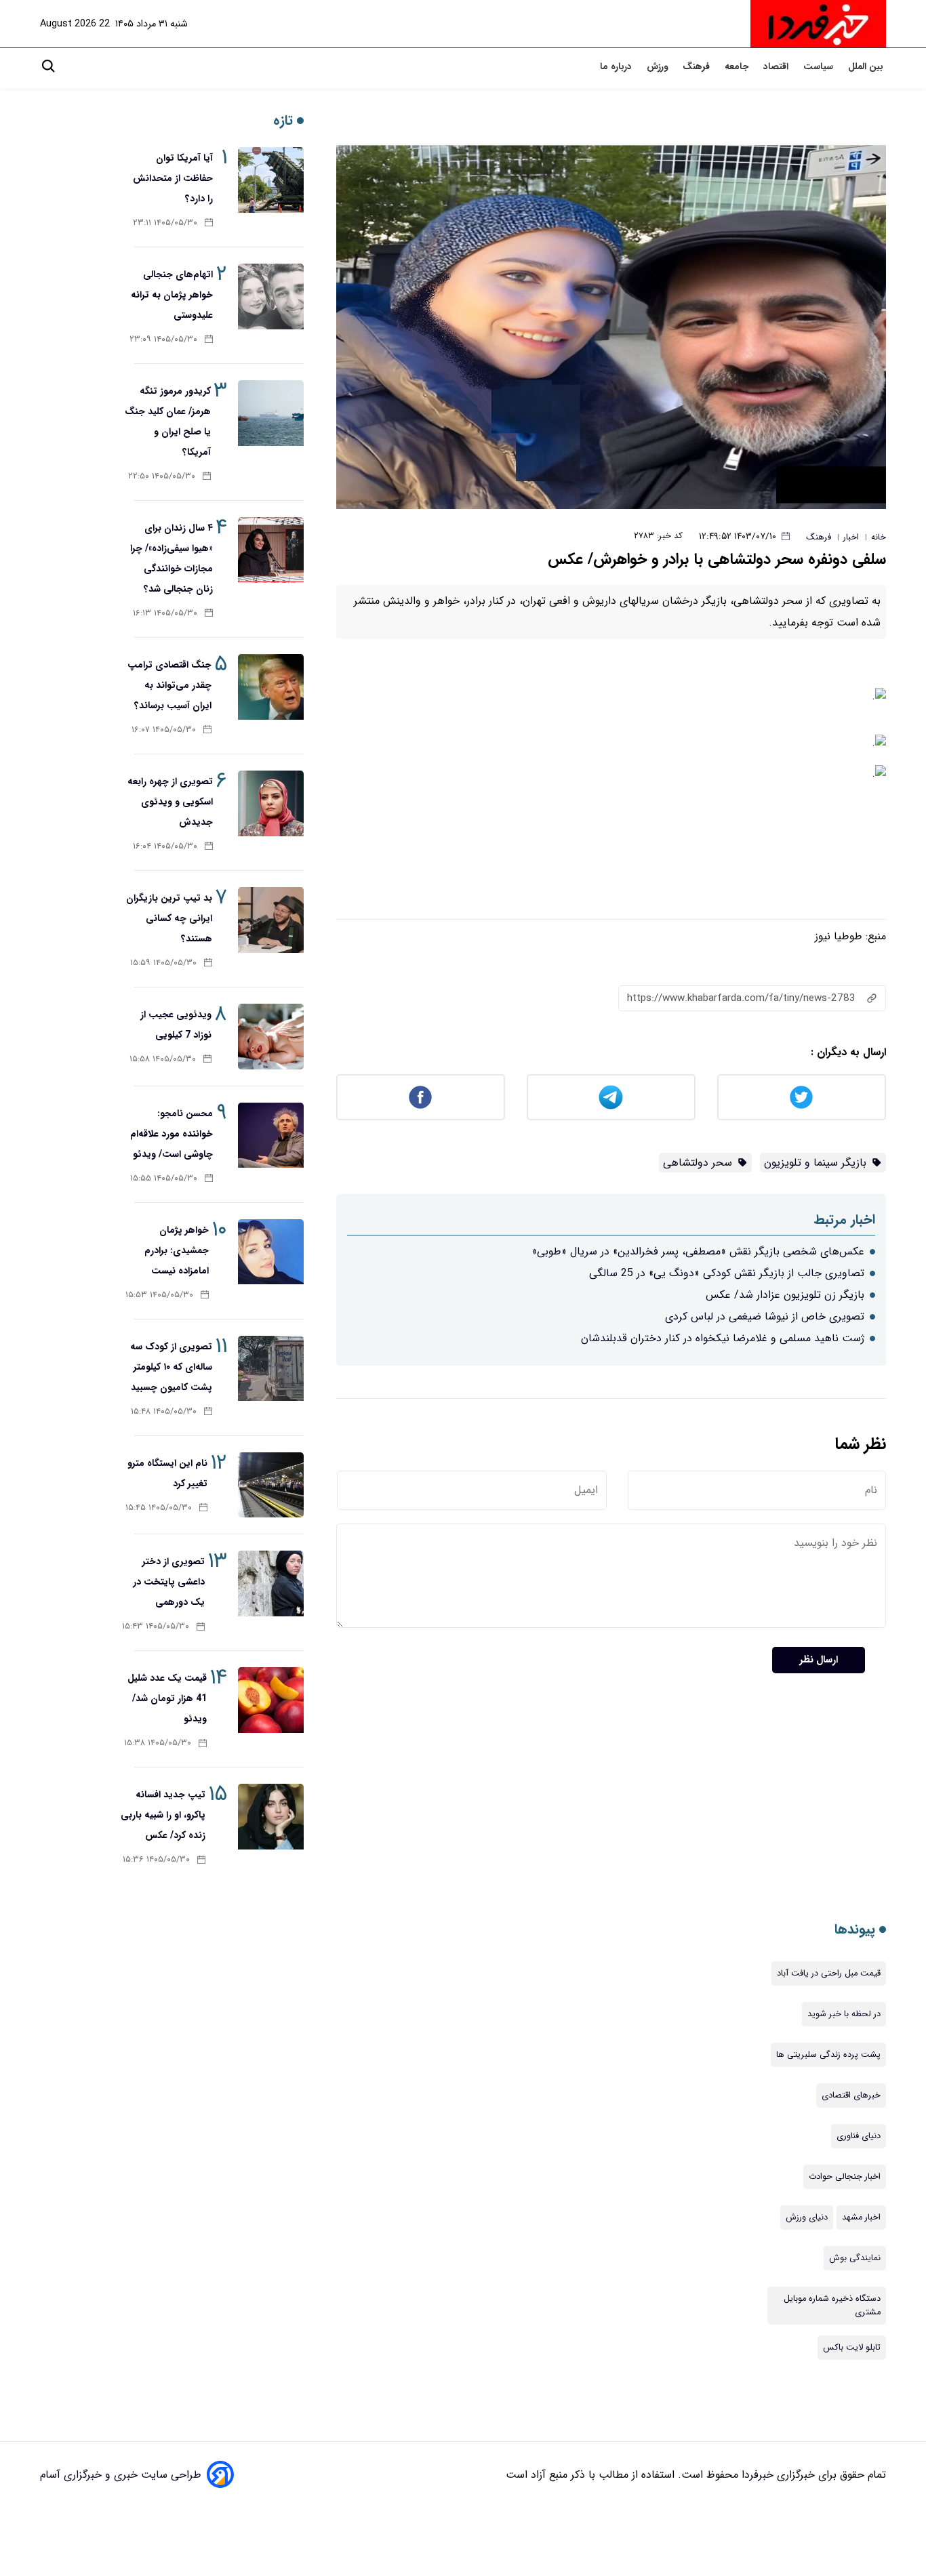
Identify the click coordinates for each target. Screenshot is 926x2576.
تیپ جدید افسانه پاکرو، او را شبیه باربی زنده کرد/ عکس (163, 1815)
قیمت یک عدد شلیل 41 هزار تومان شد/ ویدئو (167, 1698)
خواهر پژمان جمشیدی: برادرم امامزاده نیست (177, 1250)
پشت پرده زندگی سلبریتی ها (828, 2055)
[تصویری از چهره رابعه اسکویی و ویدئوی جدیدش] (271, 803)
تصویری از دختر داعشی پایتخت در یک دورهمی (169, 1582)
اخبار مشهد (861, 2217)
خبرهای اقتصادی (851, 2095)
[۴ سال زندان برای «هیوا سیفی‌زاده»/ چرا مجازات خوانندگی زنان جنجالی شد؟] (271, 550)
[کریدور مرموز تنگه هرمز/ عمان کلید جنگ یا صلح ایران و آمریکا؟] (271, 413)
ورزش (659, 67)
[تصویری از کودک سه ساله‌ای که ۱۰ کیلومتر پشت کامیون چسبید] (271, 1369)
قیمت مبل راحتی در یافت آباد (829, 1974)
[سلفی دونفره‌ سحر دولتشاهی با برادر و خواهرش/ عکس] (611, 326)
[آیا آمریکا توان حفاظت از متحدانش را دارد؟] (271, 180)
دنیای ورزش (807, 2217)
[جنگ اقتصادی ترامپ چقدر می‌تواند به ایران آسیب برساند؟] (271, 687)
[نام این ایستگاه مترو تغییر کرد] (271, 1485)
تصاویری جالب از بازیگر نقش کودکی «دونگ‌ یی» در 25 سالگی (727, 1273)
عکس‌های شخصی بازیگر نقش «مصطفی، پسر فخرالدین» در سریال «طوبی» (698, 1251)
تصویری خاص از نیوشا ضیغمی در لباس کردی (765, 1316)
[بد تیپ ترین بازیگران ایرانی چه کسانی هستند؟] (271, 920)
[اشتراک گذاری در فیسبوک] (421, 1097)
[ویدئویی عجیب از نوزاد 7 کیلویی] (271, 1037)
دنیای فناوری (859, 2136)
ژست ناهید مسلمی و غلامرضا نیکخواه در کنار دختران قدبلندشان (723, 1338)
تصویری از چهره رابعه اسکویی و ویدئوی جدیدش (170, 802)
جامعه (738, 67)
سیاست (820, 67)
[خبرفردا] (818, 24)
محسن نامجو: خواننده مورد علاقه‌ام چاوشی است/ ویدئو (172, 1134)
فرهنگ (698, 67)
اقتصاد (777, 67)
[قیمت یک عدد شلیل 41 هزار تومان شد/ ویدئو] (271, 1700)
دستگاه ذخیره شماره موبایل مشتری (832, 2306)
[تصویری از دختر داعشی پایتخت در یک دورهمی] (271, 1583)
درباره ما (617, 67)
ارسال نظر (819, 1660)
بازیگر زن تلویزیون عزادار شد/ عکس (785, 1295)
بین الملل (867, 67)
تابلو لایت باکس (852, 2348)
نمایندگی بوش (855, 2258)
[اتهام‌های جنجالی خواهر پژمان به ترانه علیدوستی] (271, 297)
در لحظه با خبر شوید (844, 2014)
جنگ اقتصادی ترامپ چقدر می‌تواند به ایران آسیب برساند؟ (169, 685)
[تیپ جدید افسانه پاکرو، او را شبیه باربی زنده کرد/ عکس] (271, 1817)
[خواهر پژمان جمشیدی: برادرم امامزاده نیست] (271, 1252)
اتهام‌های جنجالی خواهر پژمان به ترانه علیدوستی (172, 295)
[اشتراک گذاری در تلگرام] (611, 1097)
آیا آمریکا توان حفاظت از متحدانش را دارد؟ (173, 178)
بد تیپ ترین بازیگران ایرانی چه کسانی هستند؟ (169, 918)
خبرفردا (756, 2475)
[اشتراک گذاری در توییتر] (802, 1097)
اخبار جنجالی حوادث (845, 2177)
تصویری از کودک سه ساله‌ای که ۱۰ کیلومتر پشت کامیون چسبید (171, 1367)
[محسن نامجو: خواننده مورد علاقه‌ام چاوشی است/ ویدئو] (271, 1136)
